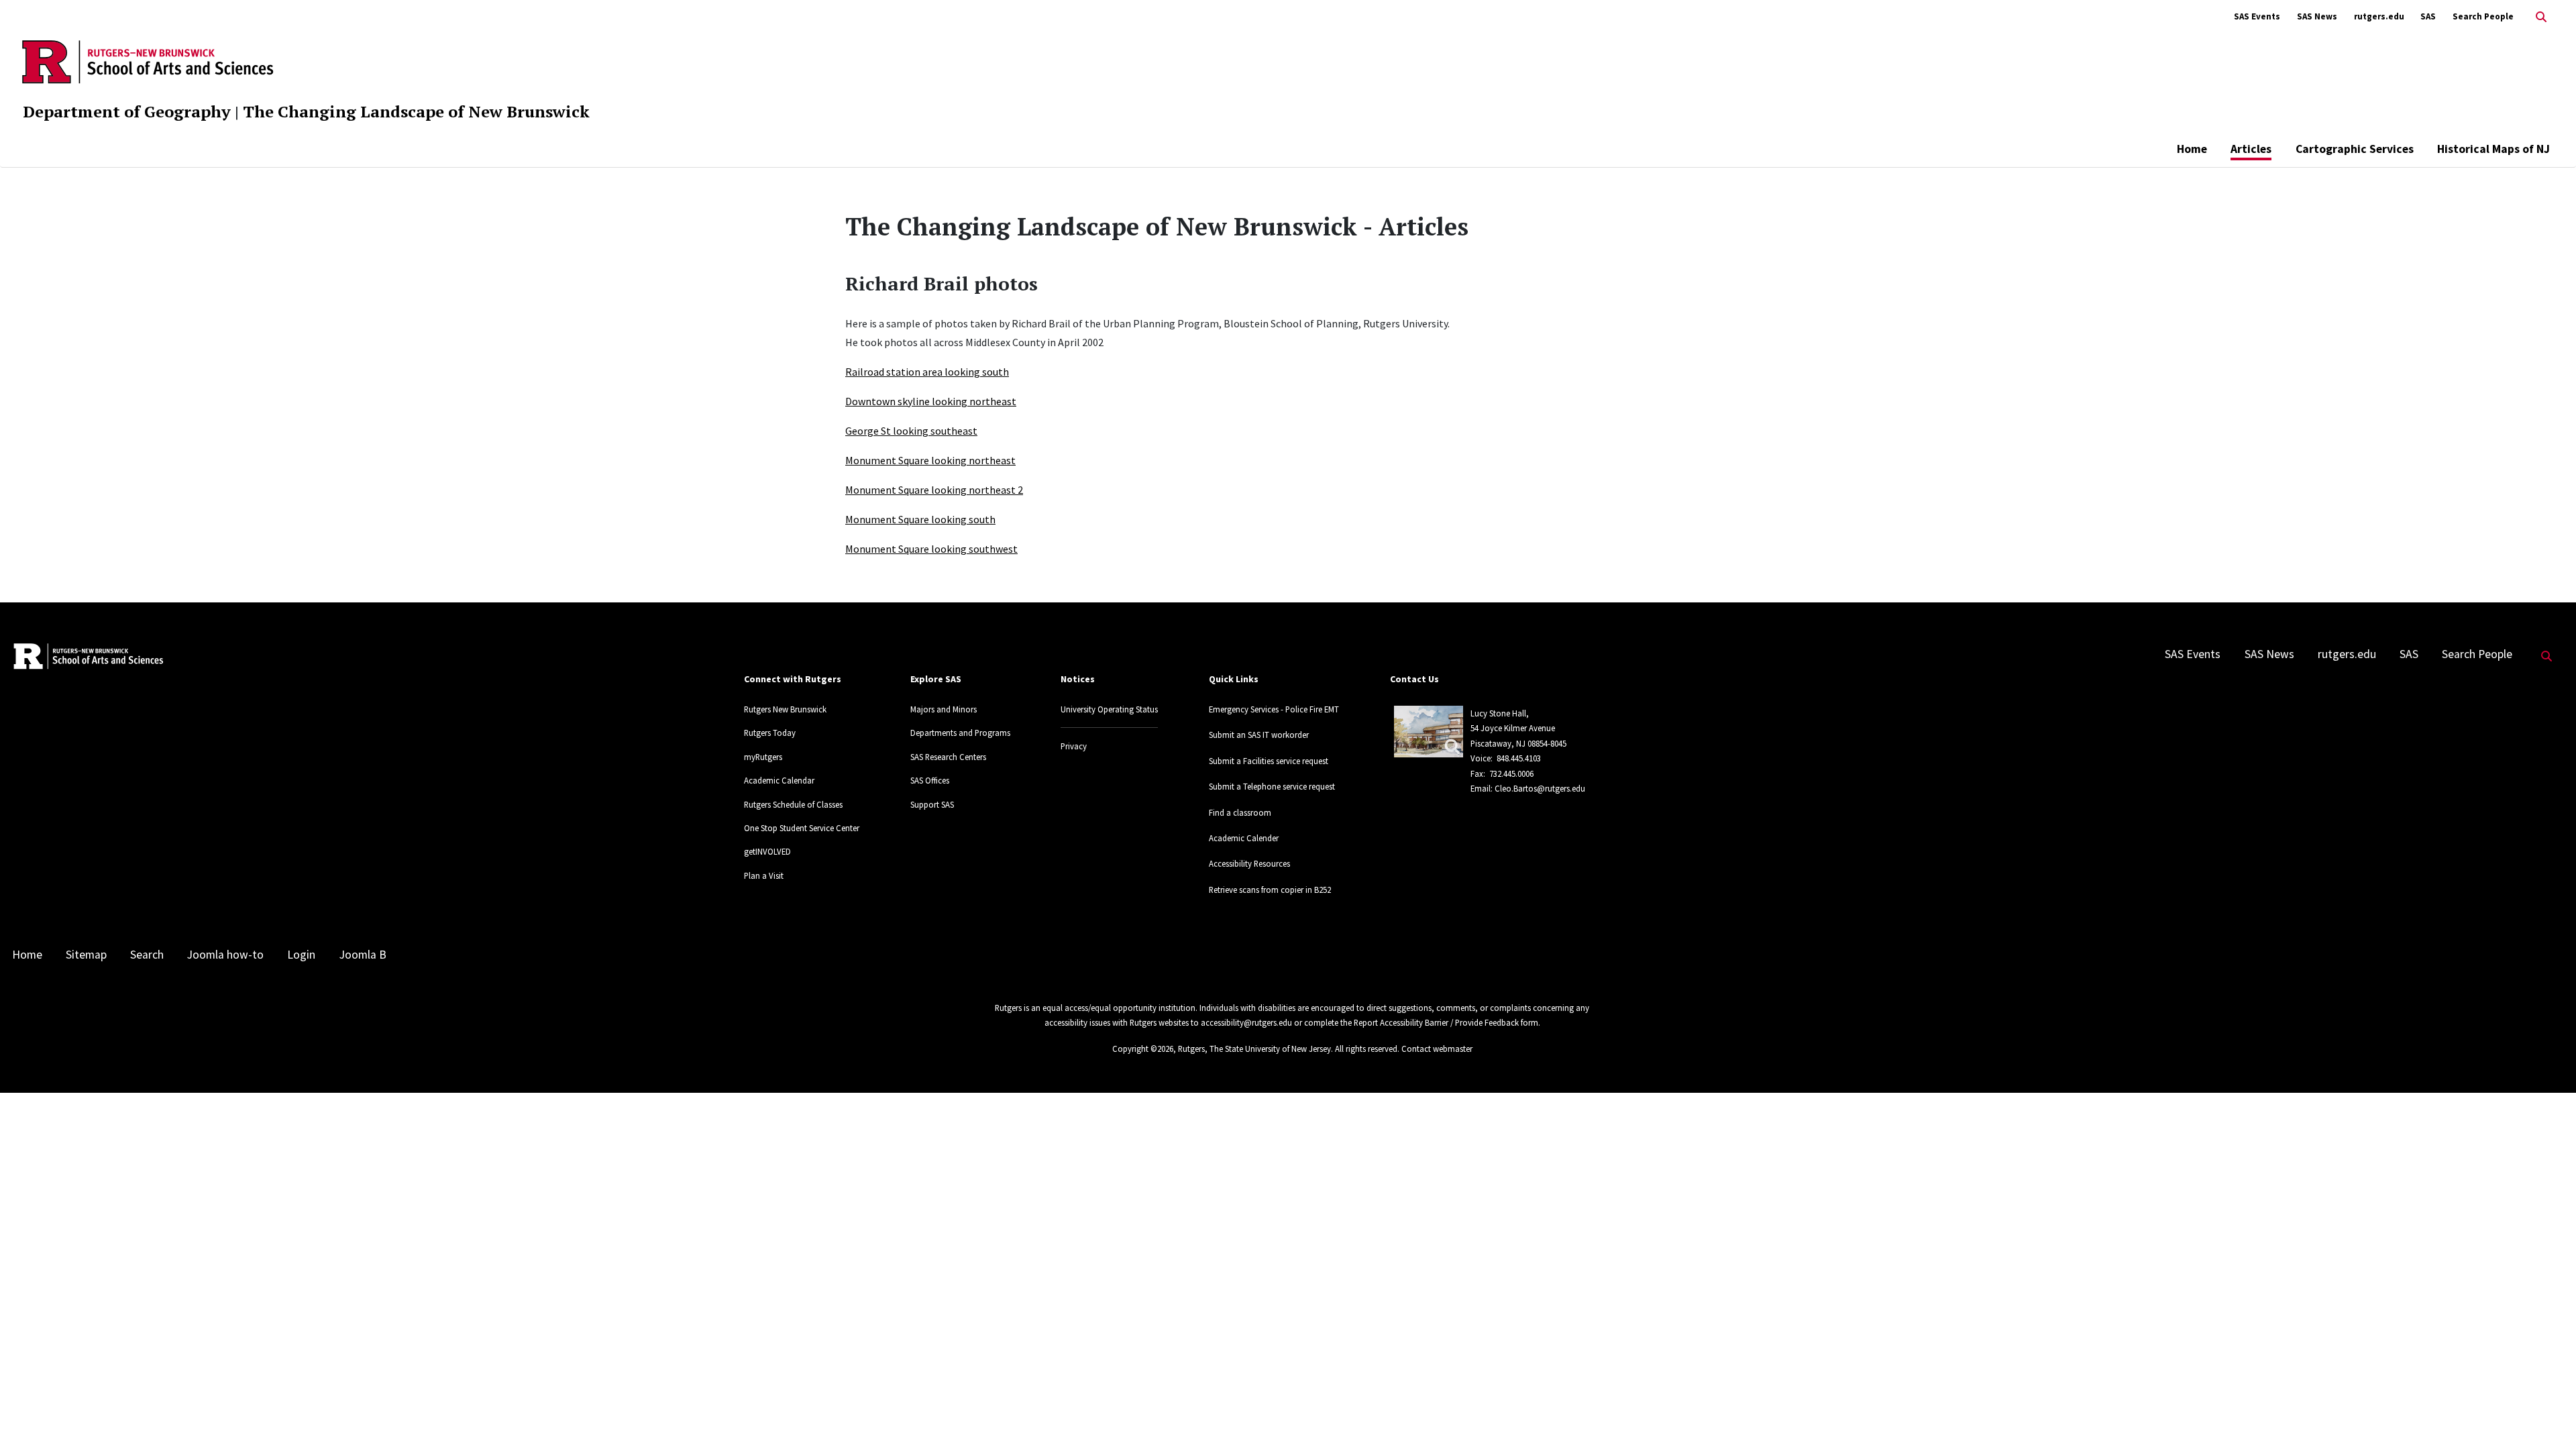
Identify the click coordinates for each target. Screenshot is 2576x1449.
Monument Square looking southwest (931, 549)
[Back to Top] (2547, 1416)
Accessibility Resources (1249, 863)
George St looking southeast (911, 431)
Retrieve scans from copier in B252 (1270, 890)
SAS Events (2257, 16)
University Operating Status (1109, 709)
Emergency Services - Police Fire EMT (1274, 709)
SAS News (2317, 16)
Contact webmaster (1437, 1049)
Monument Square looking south (920, 519)
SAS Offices (930, 780)
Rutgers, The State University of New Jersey (1254, 1049)
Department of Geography (127, 111)
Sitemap (86, 955)
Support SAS (932, 804)
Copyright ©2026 (1143, 1049)
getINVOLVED (767, 851)
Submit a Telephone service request (1272, 786)
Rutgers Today (770, 733)
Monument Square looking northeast (930, 460)
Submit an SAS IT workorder (1259, 735)
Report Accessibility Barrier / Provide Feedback (1436, 1022)
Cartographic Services (2355, 149)
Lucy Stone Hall (1498, 713)
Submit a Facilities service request (1269, 761)
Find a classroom (1240, 812)
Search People (2483, 16)
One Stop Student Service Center (802, 828)
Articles (2251, 149)
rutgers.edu (2379, 16)
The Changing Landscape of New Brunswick (416, 111)
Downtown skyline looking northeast (931, 401)
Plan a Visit (764, 875)
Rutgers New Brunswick (785, 709)
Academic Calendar (779, 780)
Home (2192, 149)
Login (301, 955)
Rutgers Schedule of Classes (793, 804)
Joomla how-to (225, 955)
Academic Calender (1244, 838)
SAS (2428, 16)
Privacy (1074, 746)
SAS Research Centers (948, 757)
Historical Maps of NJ (2493, 149)
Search (147, 955)
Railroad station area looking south (927, 372)
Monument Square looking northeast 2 (934, 490)
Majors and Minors (944, 709)
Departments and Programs (960, 733)
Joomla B (363, 955)
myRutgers (763, 757)
